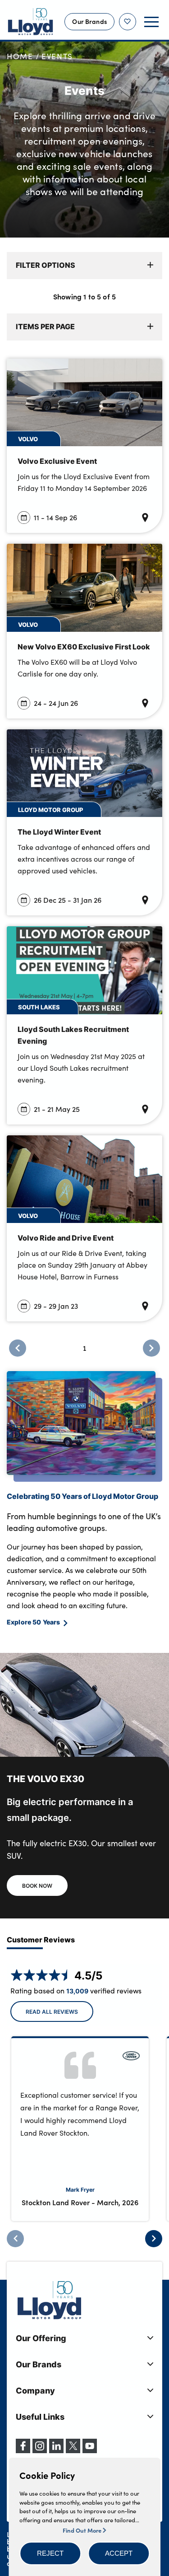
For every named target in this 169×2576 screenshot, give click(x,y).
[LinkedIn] (56, 2450)
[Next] (154, 2239)
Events (57, 56)
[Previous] (15, 2239)
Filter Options (46, 265)
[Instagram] (40, 2450)
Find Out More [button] (83, 2530)
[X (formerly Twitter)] (73, 2450)
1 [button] (84, 1348)
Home (20, 56)
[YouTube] (90, 2450)
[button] (50, 2553)
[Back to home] (31, 22)
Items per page (45, 326)
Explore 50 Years (33, 1622)
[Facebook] (23, 2450)
